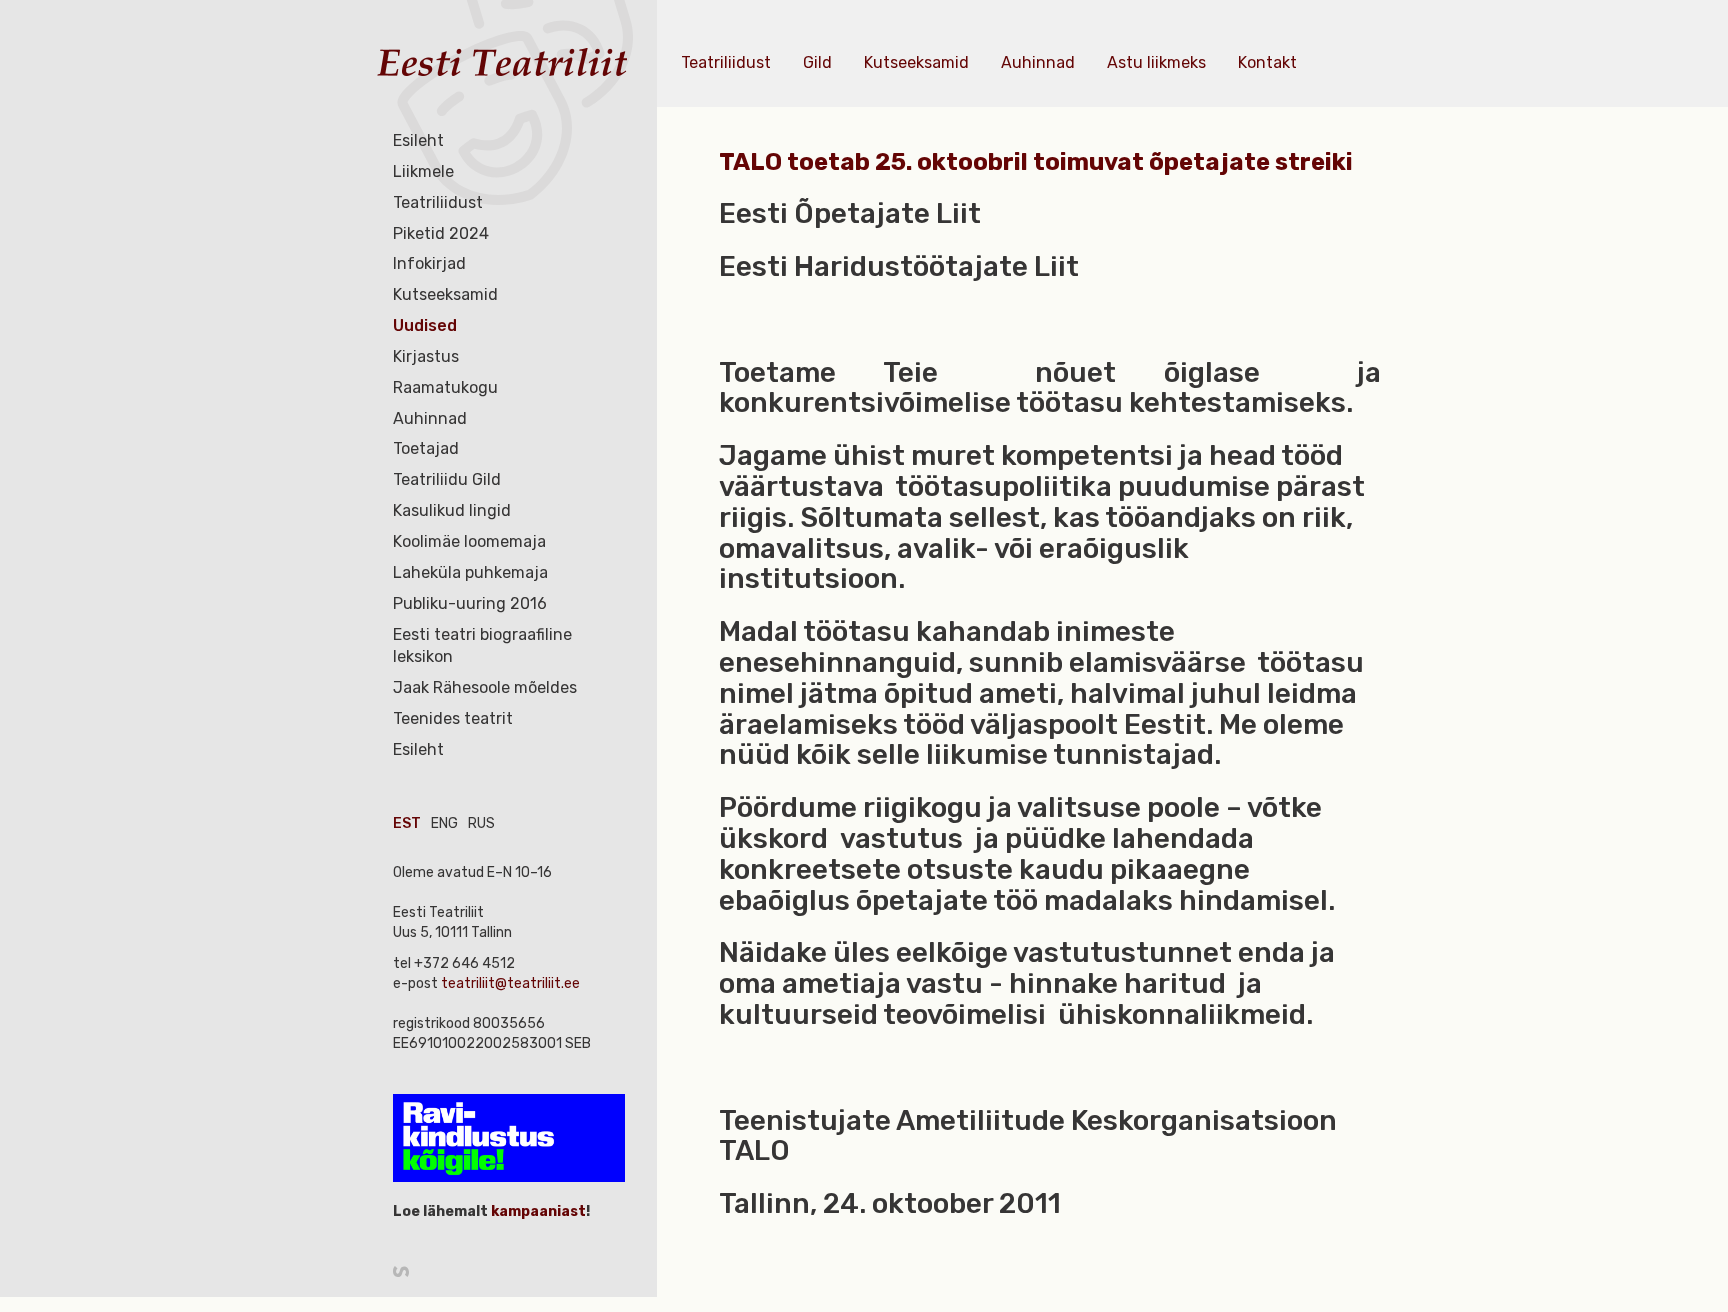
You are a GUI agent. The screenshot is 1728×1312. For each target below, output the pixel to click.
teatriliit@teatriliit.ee (510, 983)
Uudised (425, 325)
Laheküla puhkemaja (470, 572)
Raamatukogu (445, 387)
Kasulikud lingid (452, 510)
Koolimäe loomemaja (469, 541)
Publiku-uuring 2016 (470, 603)
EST (407, 823)
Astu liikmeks (1156, 62)
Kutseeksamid (445, 294)
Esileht (418, 140)
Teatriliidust (438, 202)
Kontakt (1267, 62)
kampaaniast (537, 1211)
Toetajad (426, 448)
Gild (817, 62)
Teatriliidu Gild (447, 479)
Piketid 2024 (441, 233)
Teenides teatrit (453, 718)
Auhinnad (430, 418)
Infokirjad (429, 263)
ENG (444, 823)
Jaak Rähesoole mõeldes (485, 687)
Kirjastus (426, 356)
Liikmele (423, 171)
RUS (481, 823)
